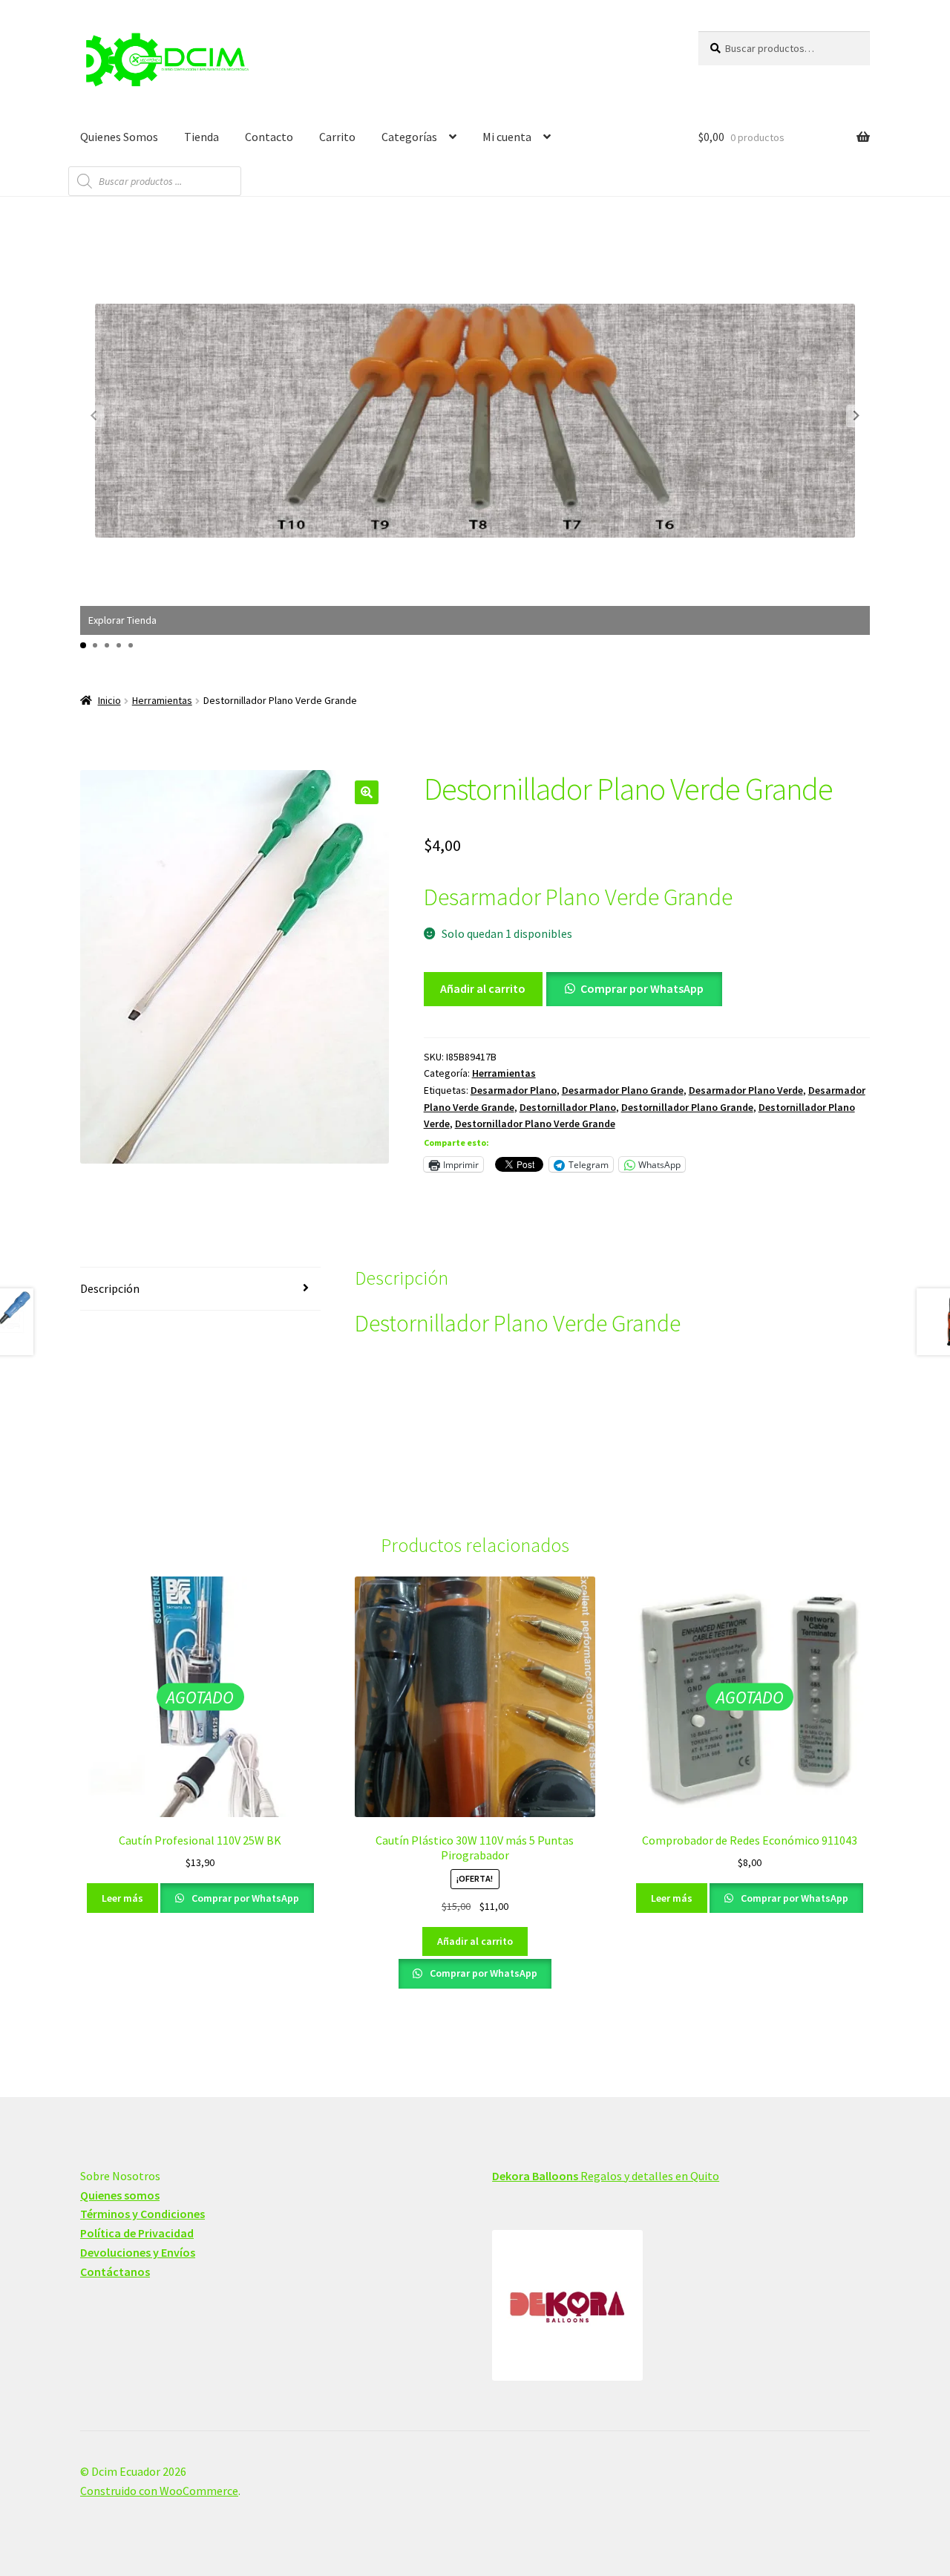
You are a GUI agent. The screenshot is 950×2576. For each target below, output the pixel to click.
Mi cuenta (507, 137)
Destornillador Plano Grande (687, 1107)
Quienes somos (120, 2195)
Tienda (202, 137)
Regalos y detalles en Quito (606, 2176)
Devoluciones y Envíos (138, 2252)
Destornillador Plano (568, 1107)
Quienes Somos (119, 137)
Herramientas (162, 700)
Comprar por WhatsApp (642, 988)
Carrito (337, 137)
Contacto (269, 137)
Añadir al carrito (483, 988)
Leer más (122, 1898)
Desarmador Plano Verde (746, 1090)
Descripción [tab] (110, 1288)
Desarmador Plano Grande (623, 1090)
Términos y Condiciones (142, 2214)
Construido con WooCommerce (159, 2491)
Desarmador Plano (514, 1090)
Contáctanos (115, 2272)
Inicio (109, 700)
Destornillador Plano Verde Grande (535, 1124)
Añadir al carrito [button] (475, 1941)
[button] (856, 416)
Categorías (409, 137)
